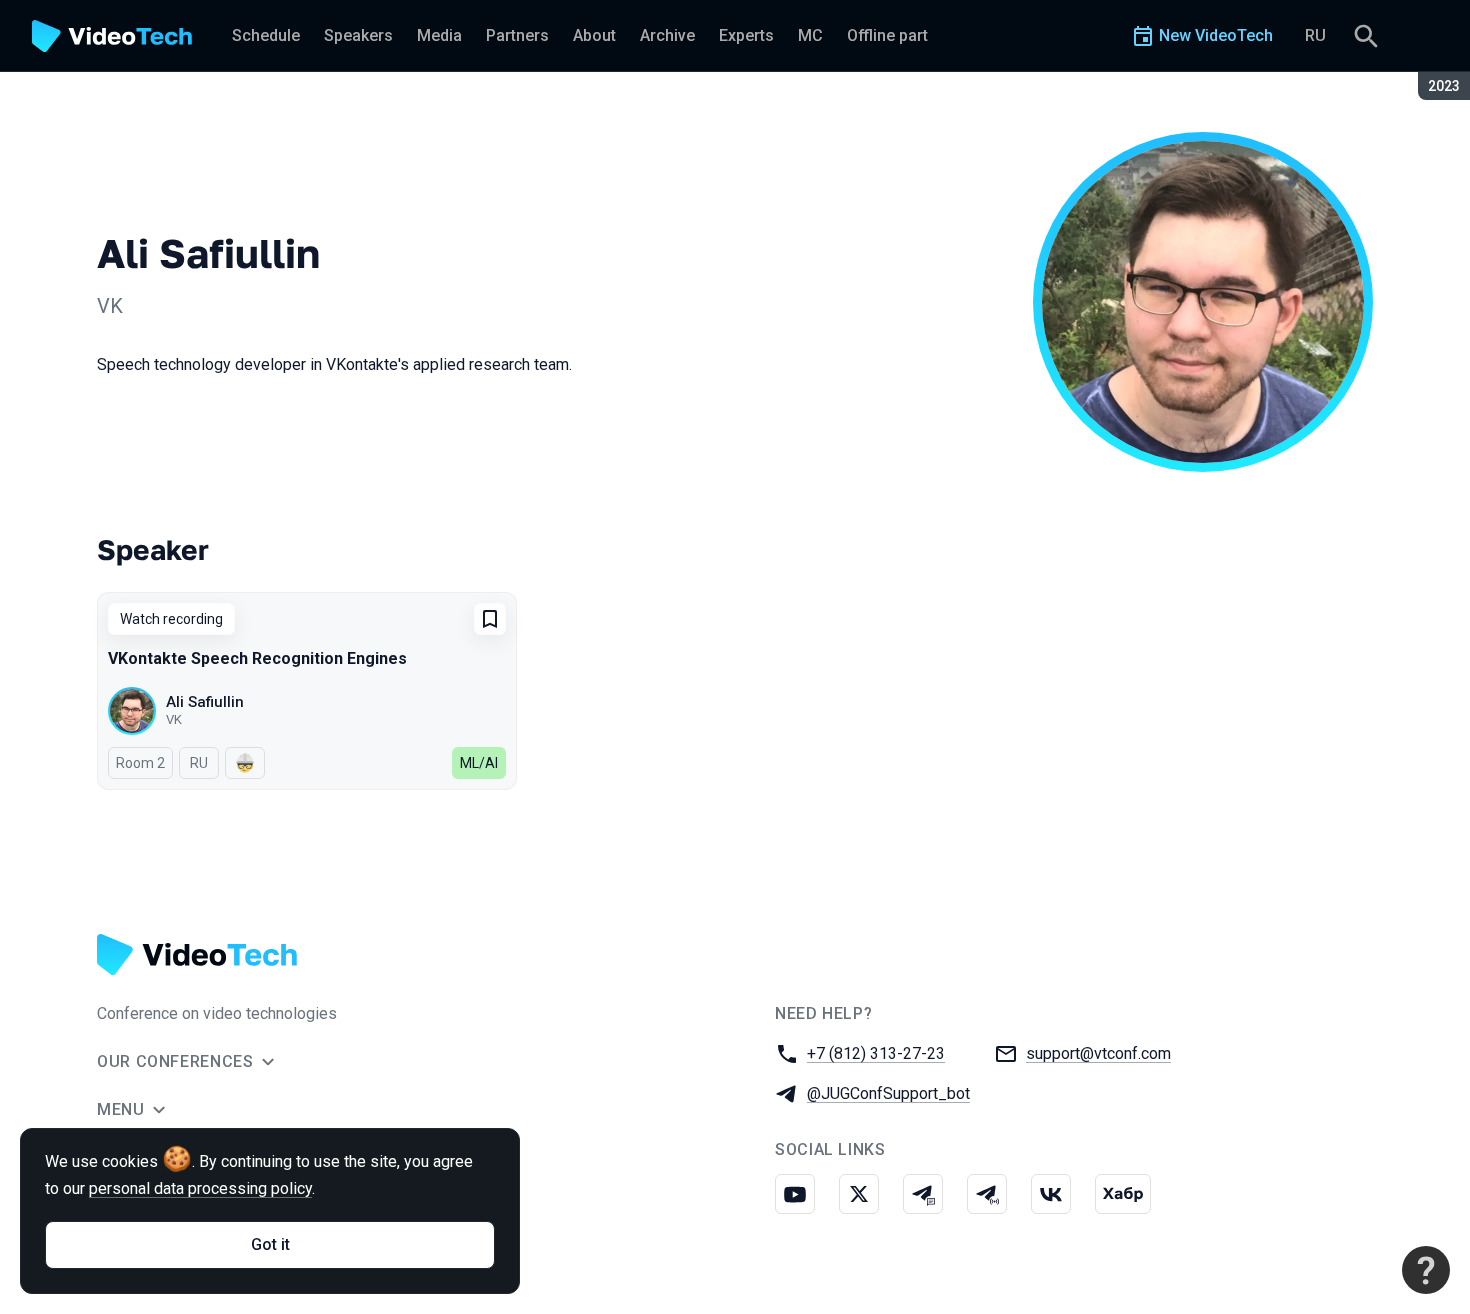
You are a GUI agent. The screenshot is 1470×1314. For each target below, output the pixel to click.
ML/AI (479, 763)
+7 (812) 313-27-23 (876, 1053)
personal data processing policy (200, 1188)
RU (1315, 35)
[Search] (1366, 36)
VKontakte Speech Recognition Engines (257, 658)
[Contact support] (1426, 1270)
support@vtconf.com (1098, 1053)
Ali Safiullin (205, 702)
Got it (270, 1244)
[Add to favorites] (490, 619)
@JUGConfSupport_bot (888, 1093)
